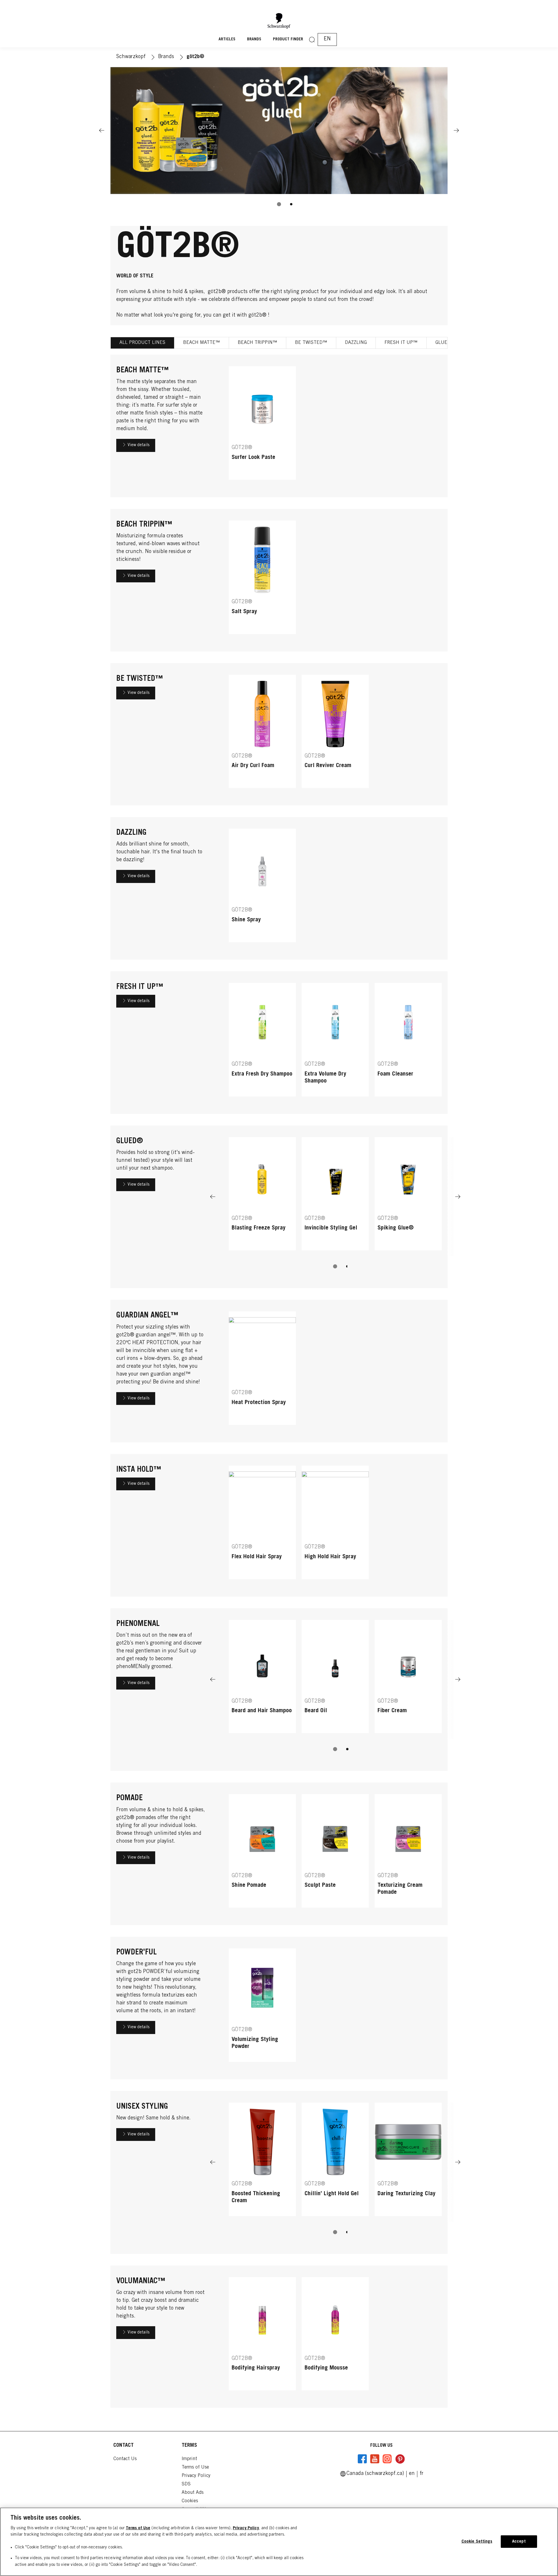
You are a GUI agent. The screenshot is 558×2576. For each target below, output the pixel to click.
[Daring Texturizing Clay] (408, 2162)
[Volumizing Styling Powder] (262, 2008)
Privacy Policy (246, 2528)
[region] (279, 2542)
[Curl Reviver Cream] (335, 734)
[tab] (279, 204)
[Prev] (102, 130)
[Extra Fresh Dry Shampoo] (262, 1043)
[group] (279, 141)
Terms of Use (138, 2528)
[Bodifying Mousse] (335, 2337)
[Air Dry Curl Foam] (262, 734)
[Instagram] (387, 2459)
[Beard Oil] (335, 1680)
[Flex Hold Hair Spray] (262, 1525)
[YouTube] (375, 2459)
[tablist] (279, 204)
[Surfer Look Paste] (262, 426)
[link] (422, 2474)
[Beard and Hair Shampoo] (262, 1680)
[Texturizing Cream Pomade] (408, 1854)
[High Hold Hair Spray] (335, 1525)
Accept (519, 2542)
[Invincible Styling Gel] (335, 1197)
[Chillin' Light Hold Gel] (335, 2162)
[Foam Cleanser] (408, 1043)
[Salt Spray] (262, 580)
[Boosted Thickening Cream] (262, 2162)
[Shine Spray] (262, 888)
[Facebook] (362, 2459)
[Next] (456, 130)
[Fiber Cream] (408, 1680)
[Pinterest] (400, 2459)
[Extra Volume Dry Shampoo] (335, 1043)
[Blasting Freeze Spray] (262, 1197)
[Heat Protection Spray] (262, 1371)
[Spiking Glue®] (408, 1197)
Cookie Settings (477, 2542)
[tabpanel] (279, 1384)
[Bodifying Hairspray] (262, 2337)
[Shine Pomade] (262, 1854)
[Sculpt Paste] (335, 1854)
